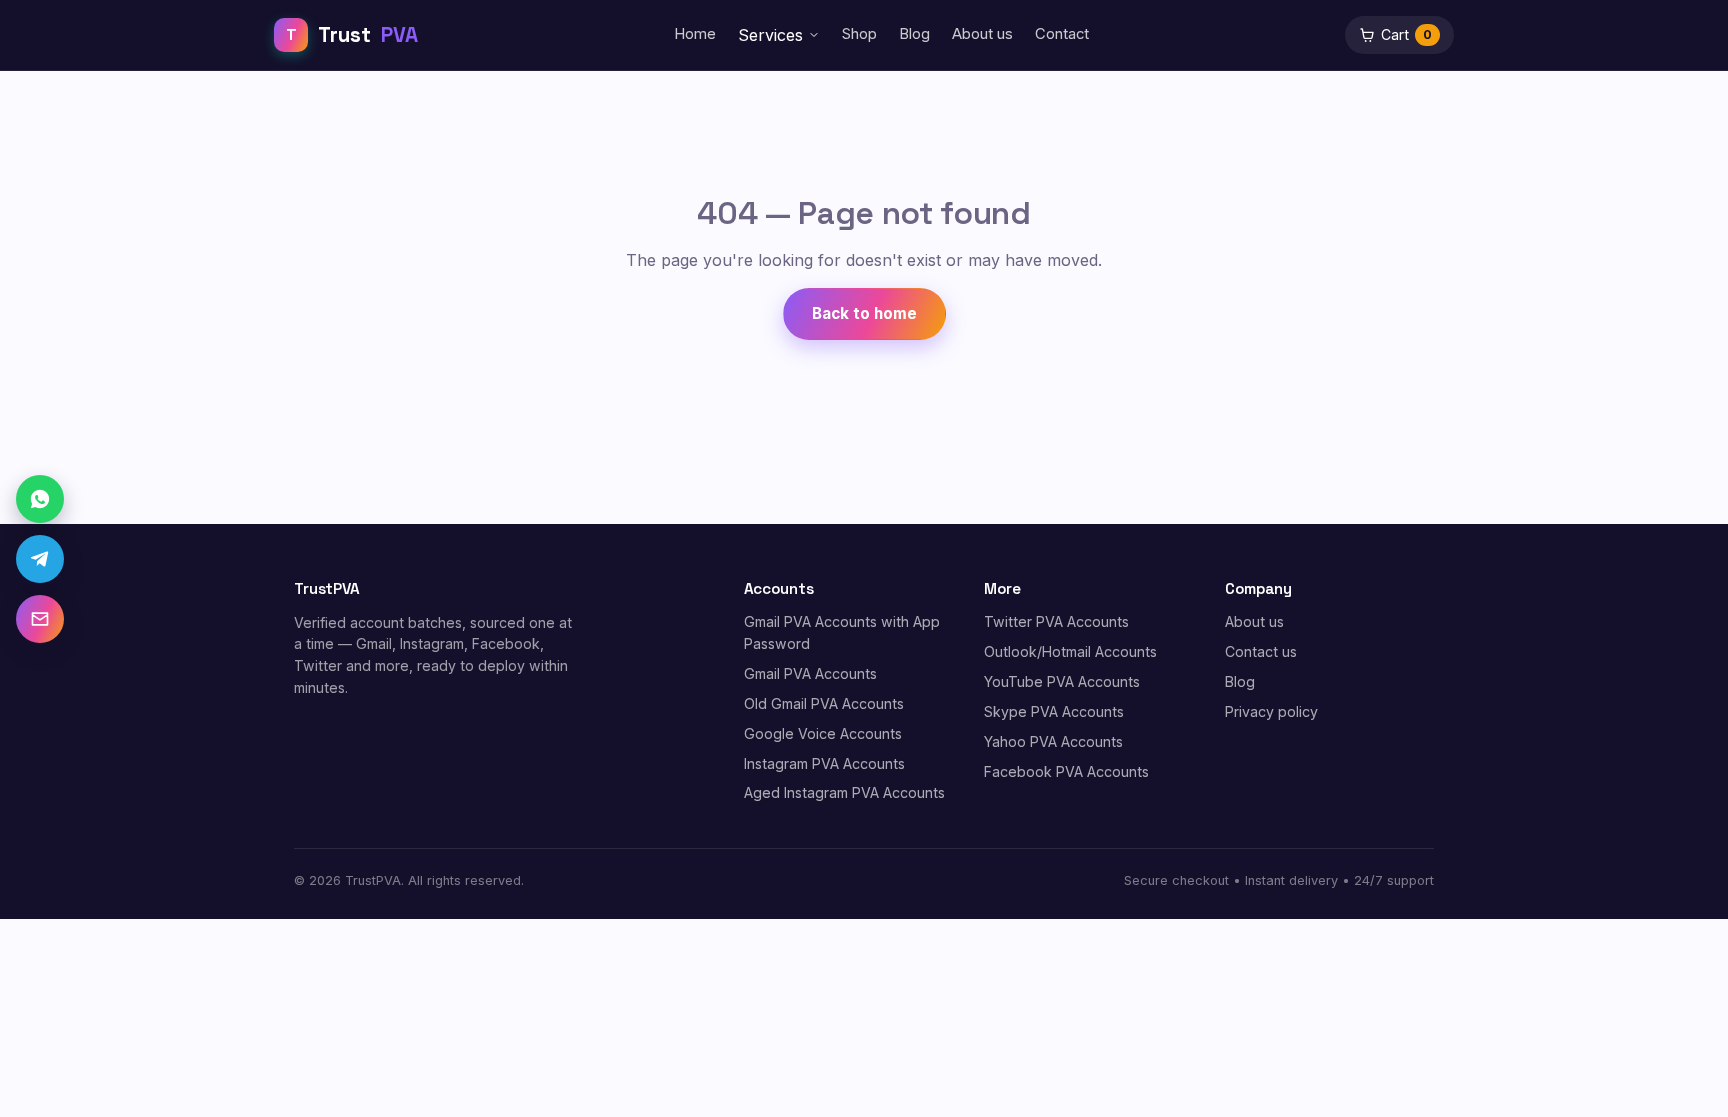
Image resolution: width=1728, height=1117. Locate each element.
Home (695, 34)
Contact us (1261, 651)
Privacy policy (1271, 711)
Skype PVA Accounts (1054, 711)
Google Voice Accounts (823, 733)
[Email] (40, 619)
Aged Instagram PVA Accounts (844, 792)
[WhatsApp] (40, 499)
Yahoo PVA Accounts (1053, 741)
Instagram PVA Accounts (824, 763)
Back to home (864, 313)
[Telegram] (40, 559)
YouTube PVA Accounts (1062, 681)
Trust (352, 35)
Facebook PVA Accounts (1066, 771)
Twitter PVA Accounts (1056, 621)
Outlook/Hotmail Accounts (1070, 651)
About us (982, 34)
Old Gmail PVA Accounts (824, 703)
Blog (914, 34)
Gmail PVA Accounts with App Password (842, 632)
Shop (859, 34)
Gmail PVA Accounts (810, 673)
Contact (1062, 34)
